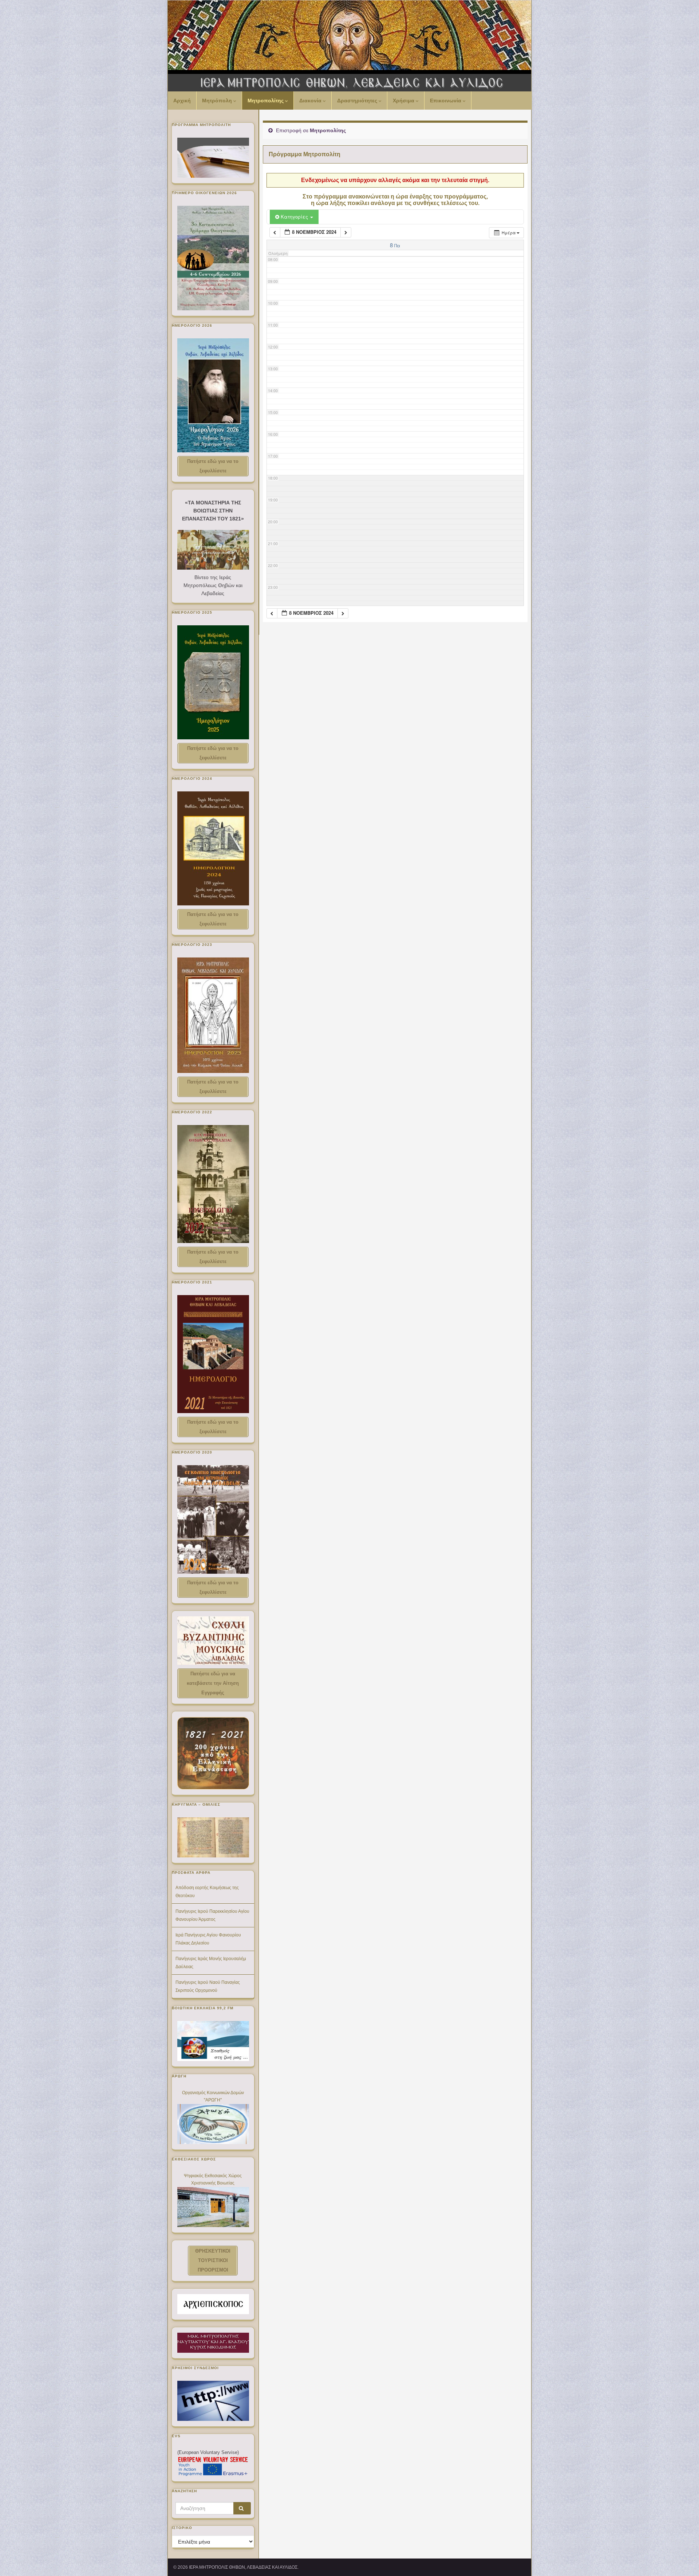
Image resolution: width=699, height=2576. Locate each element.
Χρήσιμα (404, 101)
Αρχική (182, 101)
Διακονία (311, 101)
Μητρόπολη (218, 101)
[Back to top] (683, 2560)
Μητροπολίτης (266, 101)
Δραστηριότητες (358, 101)
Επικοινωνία (446, 101)
